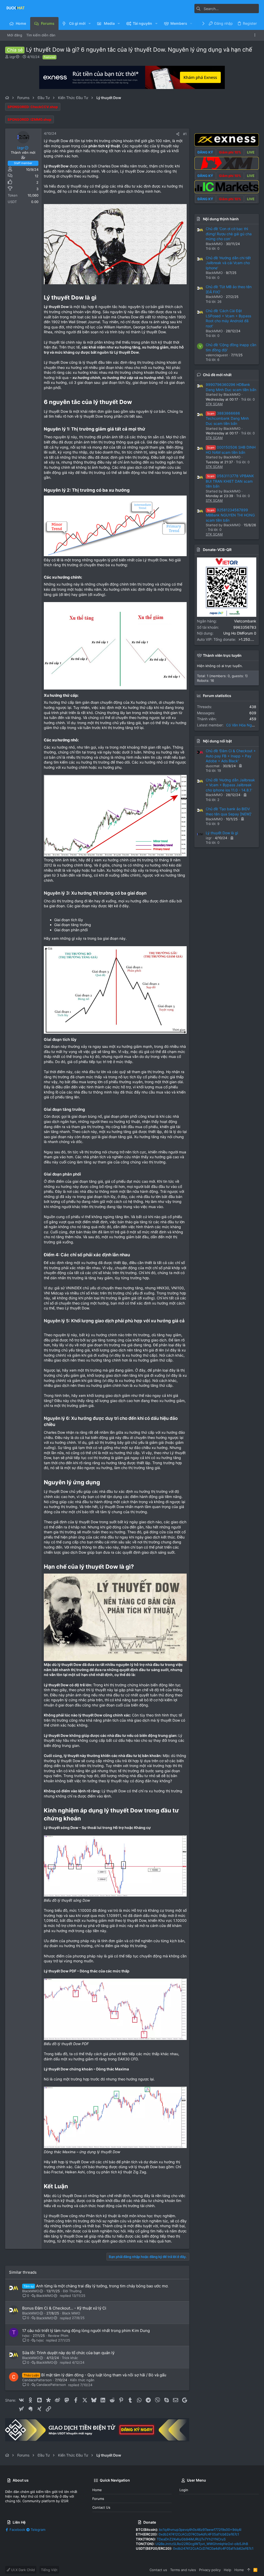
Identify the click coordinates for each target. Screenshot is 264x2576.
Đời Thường (72, 2291)
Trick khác (70, 2358)
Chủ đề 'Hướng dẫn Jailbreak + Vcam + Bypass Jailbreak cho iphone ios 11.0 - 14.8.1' (230, 785)
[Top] (249, 2570)
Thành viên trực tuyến (222, 655)
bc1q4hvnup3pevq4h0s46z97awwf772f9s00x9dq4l (200, 2530)
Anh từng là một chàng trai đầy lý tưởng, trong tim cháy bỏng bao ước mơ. (102, 2286)
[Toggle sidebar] (256, 35)
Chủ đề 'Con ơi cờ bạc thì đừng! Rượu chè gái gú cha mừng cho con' (229, 234)
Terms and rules (183, 2570)
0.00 (35, 202)
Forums (98, 2499)
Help (228, 2570)
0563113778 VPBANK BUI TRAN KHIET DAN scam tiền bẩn (230, 481)
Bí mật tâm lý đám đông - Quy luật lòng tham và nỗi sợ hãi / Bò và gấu (104, 2375)
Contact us (101, 2507)
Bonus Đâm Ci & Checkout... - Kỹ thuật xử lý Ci (64, 2308)
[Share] (178, 134)
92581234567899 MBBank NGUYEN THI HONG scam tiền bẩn (230, 515)
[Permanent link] (99, 298)
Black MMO (71, 2313)
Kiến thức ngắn (82, 2380)
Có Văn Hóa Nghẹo (242, 725)
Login (184, 2490)
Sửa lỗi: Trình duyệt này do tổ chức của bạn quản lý (68, 2353)
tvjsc (26, 2336)
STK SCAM (214, 404)
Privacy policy (210, 2570)
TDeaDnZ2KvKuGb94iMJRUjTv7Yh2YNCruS (191, 2539)
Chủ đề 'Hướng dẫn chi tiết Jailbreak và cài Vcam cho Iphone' (228, 263)
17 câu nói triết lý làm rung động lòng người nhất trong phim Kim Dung (86, 2331)
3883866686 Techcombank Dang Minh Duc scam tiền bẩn (227, 418)
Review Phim (58, 2336)
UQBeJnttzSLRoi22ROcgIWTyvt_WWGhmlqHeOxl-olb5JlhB (202, 2544)
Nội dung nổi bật (217, 741)
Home (97, 2490)
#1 (185, 134)
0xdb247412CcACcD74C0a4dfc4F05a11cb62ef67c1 (199, 2534)
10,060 (33, 195)
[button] (90, 23)
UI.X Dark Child (22, 2570)
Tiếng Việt (49, 2570)
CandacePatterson (37, 2380)
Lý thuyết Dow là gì (222, 833)
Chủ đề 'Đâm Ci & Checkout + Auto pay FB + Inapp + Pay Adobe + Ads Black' (231, 756)
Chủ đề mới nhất (217, 375)
